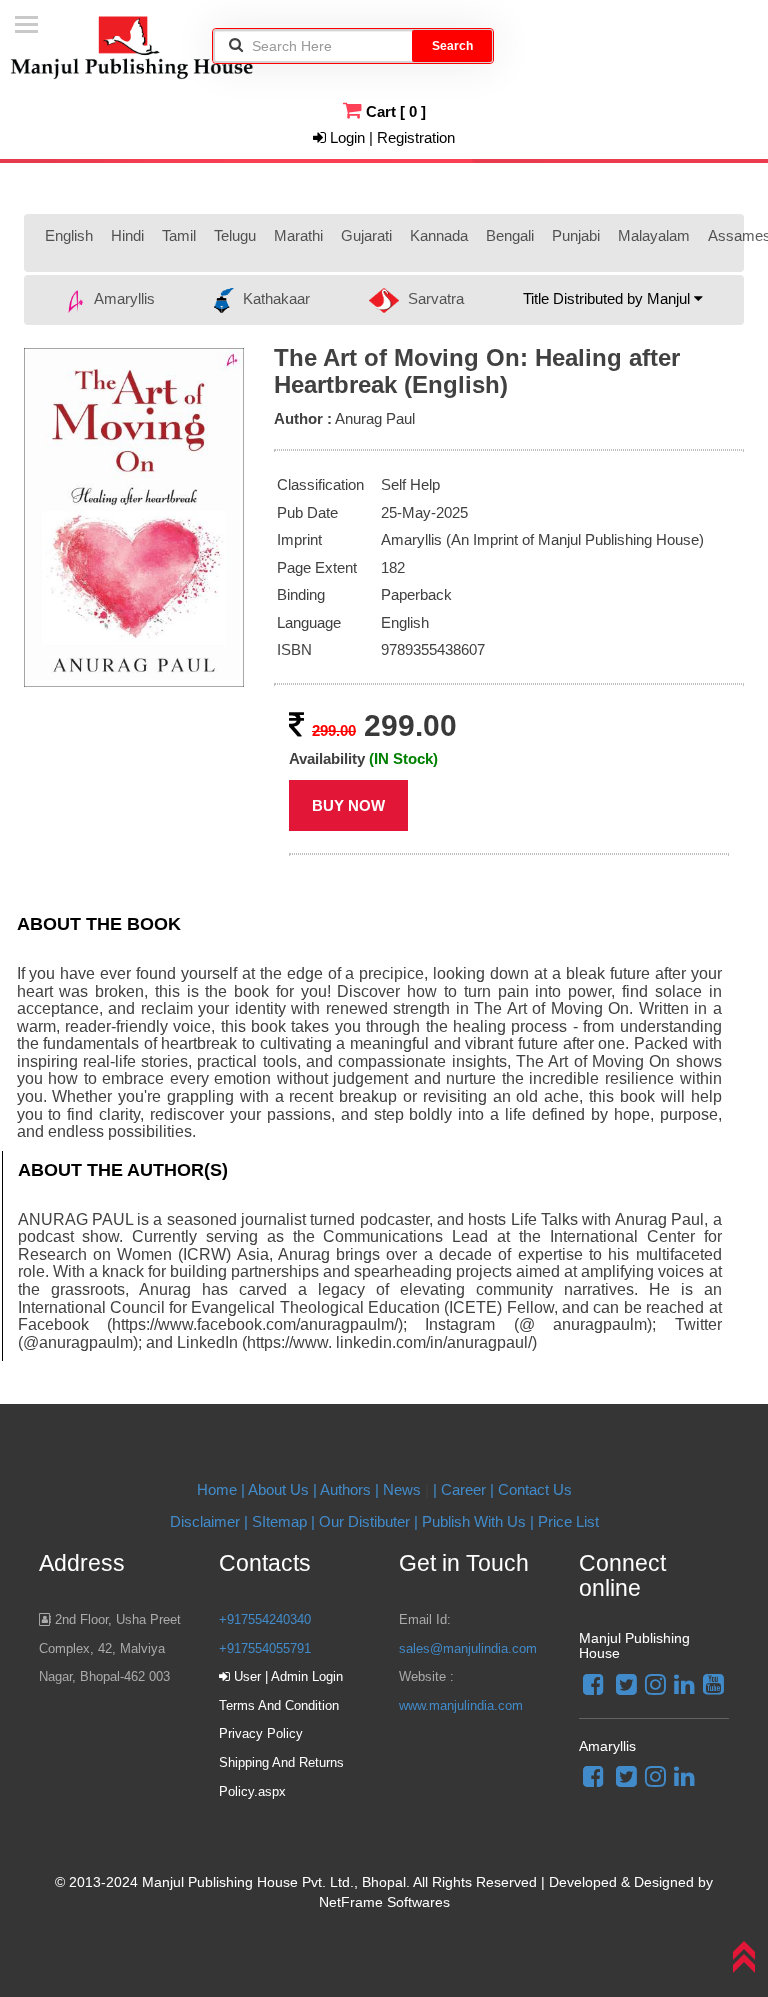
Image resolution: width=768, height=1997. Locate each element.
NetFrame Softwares (384, 1902)
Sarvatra (434, 298)
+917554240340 (265, 1619)
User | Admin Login (286, 1676)
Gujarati (366, 235)
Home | (221, 1489)
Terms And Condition (279, 1705)
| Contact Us (531, 1489)
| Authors (344, 1489)
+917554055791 (265, 1648)
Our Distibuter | (370, 1521)
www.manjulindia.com (461, 1705)
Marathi (298, 235)
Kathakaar (274, 298)
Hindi (127, 235)
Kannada (439, 235)
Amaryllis (122, 298)
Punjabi (576, 235)
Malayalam (654, 235)
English (69, 235)
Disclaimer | (209, 1521)
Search (452, 46)
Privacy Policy (261, 1733)
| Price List (562, 1521)
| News (400, 1489)
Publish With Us (474, 1521)
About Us (278, 1489)
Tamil (179, 235)
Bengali (510, 235)
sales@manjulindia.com (468, 1648)
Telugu (235, 235)
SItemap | (283, 1521)
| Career (461, 1489)
